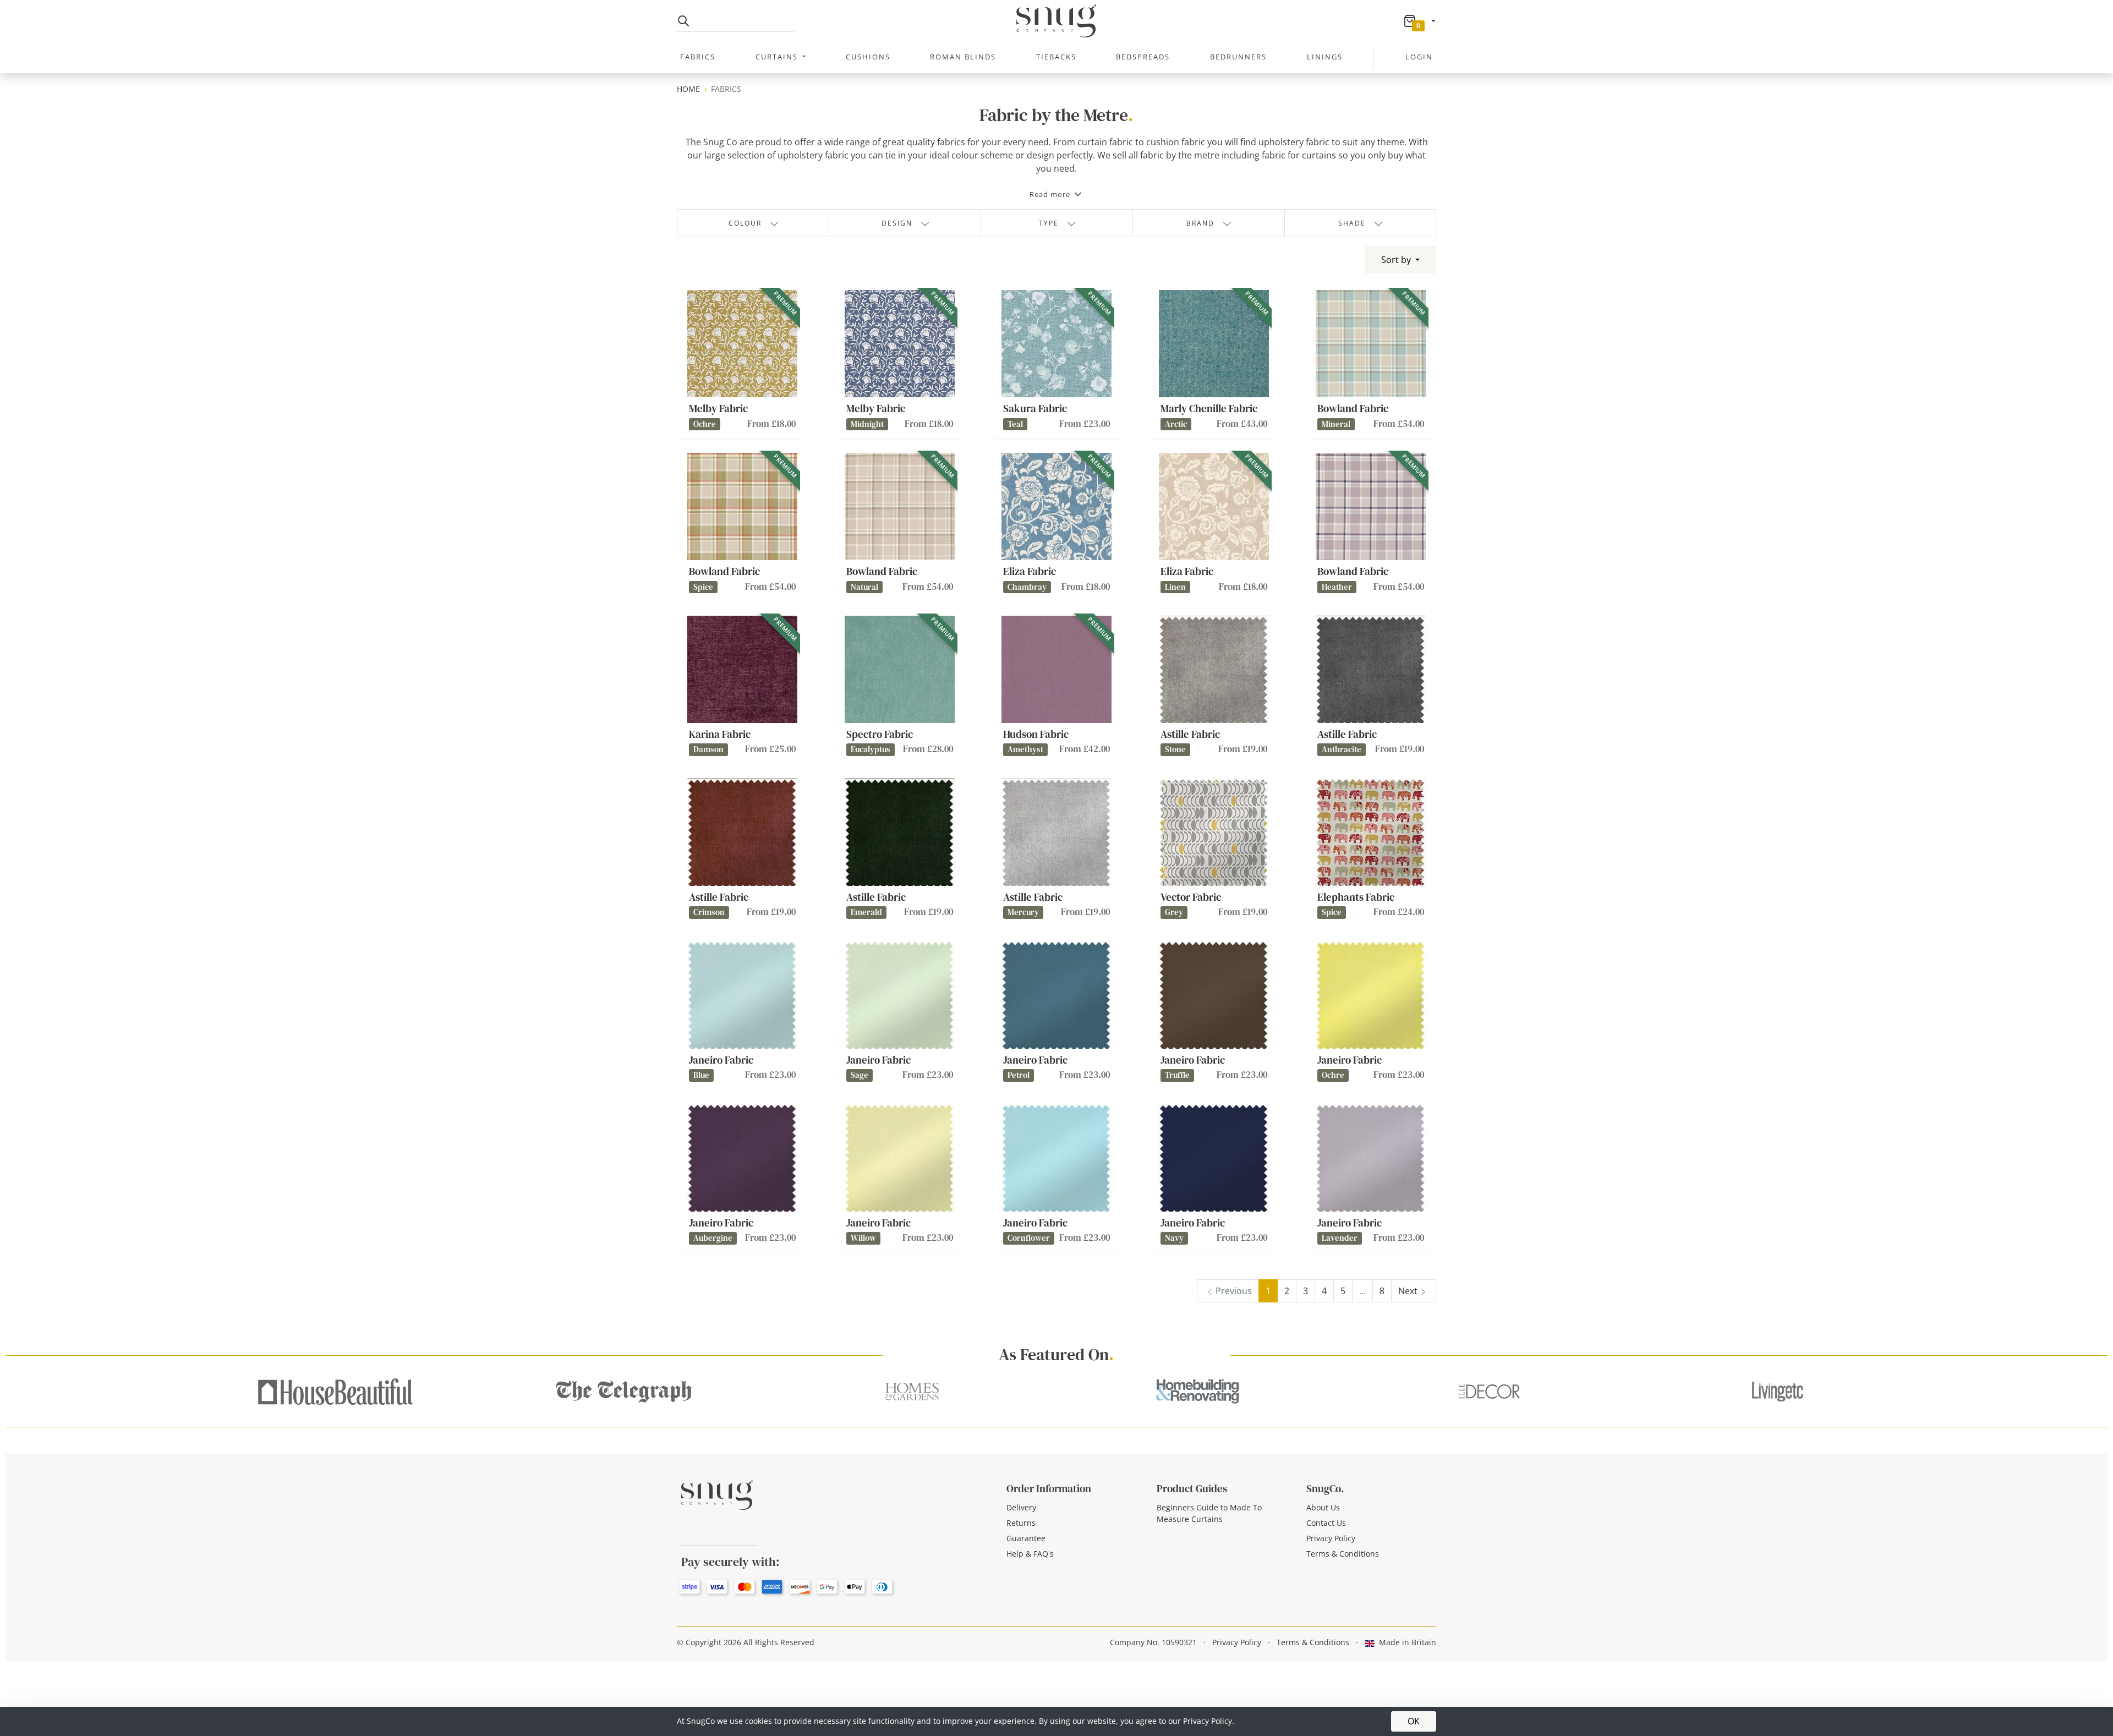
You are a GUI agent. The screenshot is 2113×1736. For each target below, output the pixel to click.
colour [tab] (745, 223)
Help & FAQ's (1030, 1554)
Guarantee (1026, 1538)
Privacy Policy (1331, 1538)
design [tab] (897, 223)
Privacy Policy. (1209, 1721)
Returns (1021, 1523)
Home (688, 89)
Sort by (1397, 260)
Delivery (1021, 1507)
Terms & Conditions (1343, 1554)
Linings (1325, 57)
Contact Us (1326, 1523)
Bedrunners (1238, 57)
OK (1414, 1721)
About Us (1323, 1507)
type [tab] (1049, 223)
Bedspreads (1143, 57)
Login (1419, 57)
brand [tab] (1200, 223)
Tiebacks (1056, 57)
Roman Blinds (963, 57)
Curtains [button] (778, 57)
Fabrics (698, 57)
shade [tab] (1352, 223)
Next (1408, 1291)
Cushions (868, 57)
